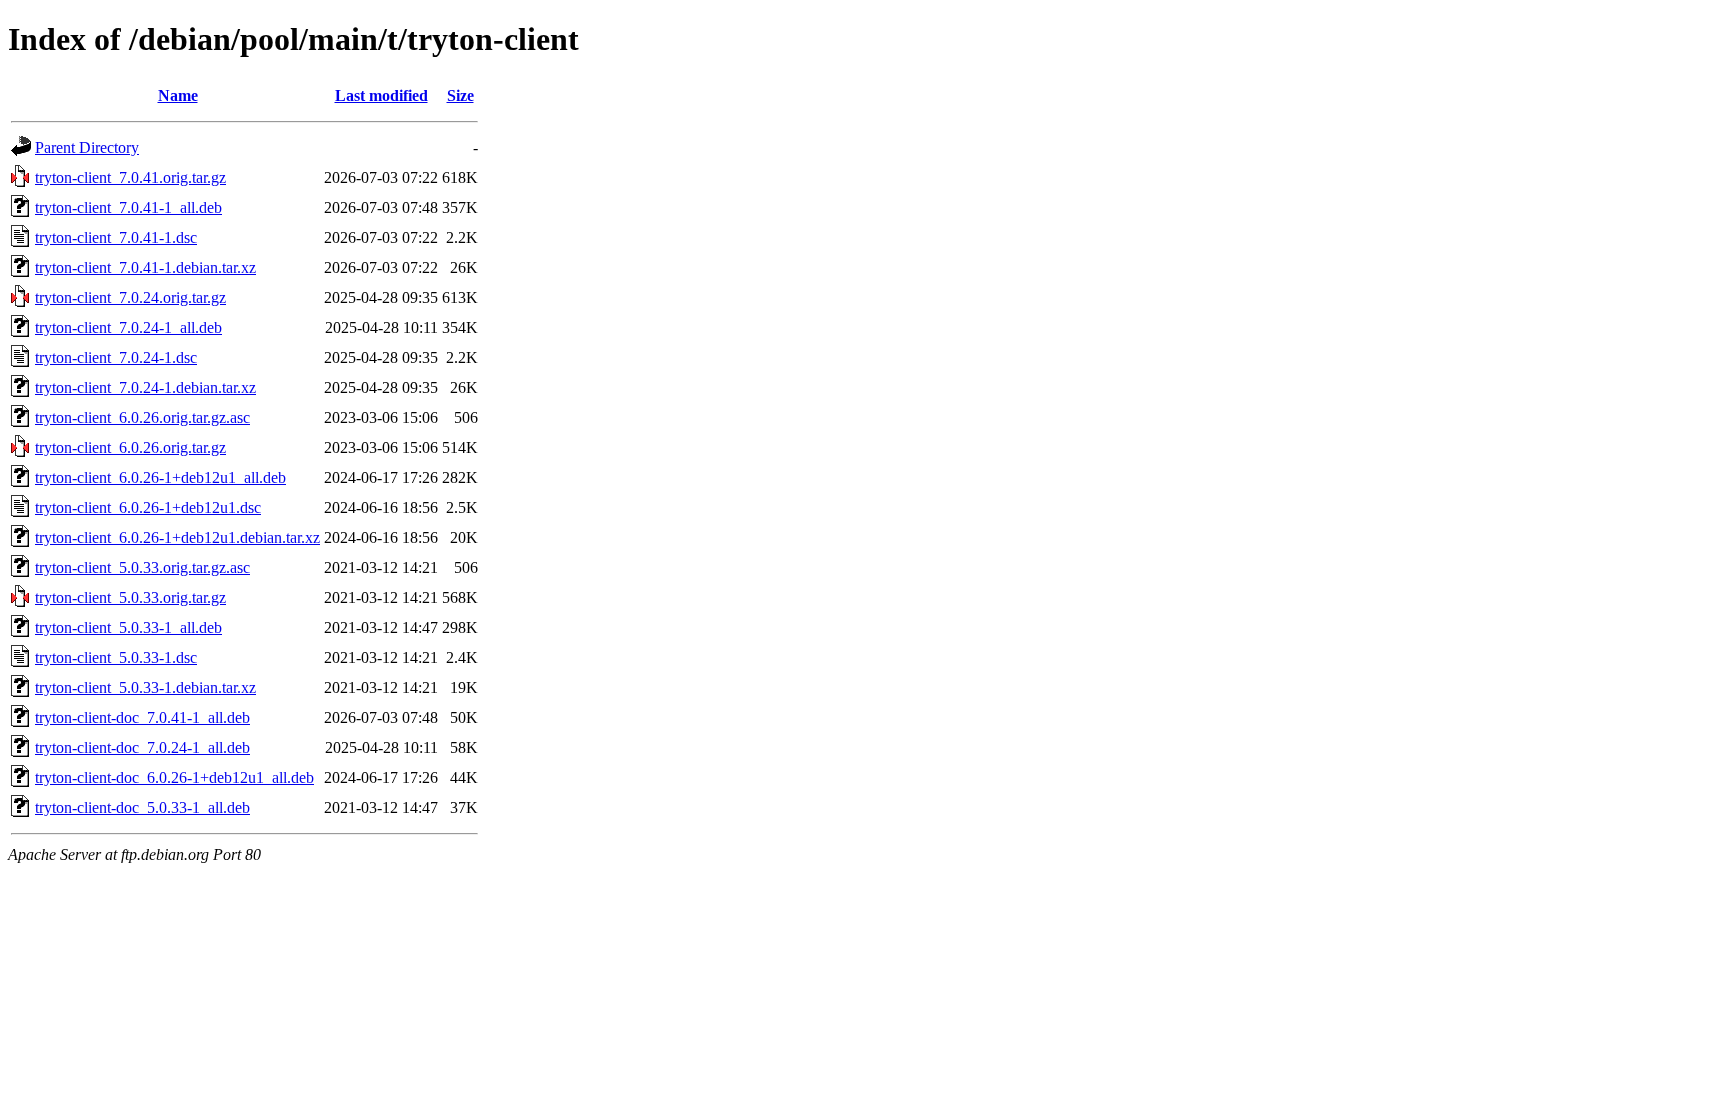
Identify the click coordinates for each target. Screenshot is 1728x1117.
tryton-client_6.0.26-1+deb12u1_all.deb (160, 477)
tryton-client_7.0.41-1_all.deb (128, 207)
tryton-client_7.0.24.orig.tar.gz (130, 297)
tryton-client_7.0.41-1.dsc (116, 237)
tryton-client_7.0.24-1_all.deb (128, 327)
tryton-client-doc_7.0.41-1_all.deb (142, 717)
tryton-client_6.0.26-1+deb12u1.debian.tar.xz (177, 537)
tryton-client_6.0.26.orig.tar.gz (130, 447)
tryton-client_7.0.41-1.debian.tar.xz (145, 267)
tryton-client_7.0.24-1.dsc (116, 357)
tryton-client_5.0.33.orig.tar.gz (130, 597)
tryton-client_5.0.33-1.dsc (116, 657)
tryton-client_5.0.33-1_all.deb (128, 627)
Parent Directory (87, 147)
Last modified (381, 95)
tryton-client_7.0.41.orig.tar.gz (130, 177)
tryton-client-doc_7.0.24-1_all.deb (142, 747)
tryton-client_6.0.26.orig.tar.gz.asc (142, 417)
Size (460, 95)
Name (178, 95)
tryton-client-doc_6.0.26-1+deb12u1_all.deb (174, 777)
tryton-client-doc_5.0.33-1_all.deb (142, 807)
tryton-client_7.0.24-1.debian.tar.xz (145, 387)
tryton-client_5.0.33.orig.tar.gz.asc (142, 567)
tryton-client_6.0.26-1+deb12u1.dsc (148, 507)
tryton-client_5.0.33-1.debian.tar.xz (145, 687)
